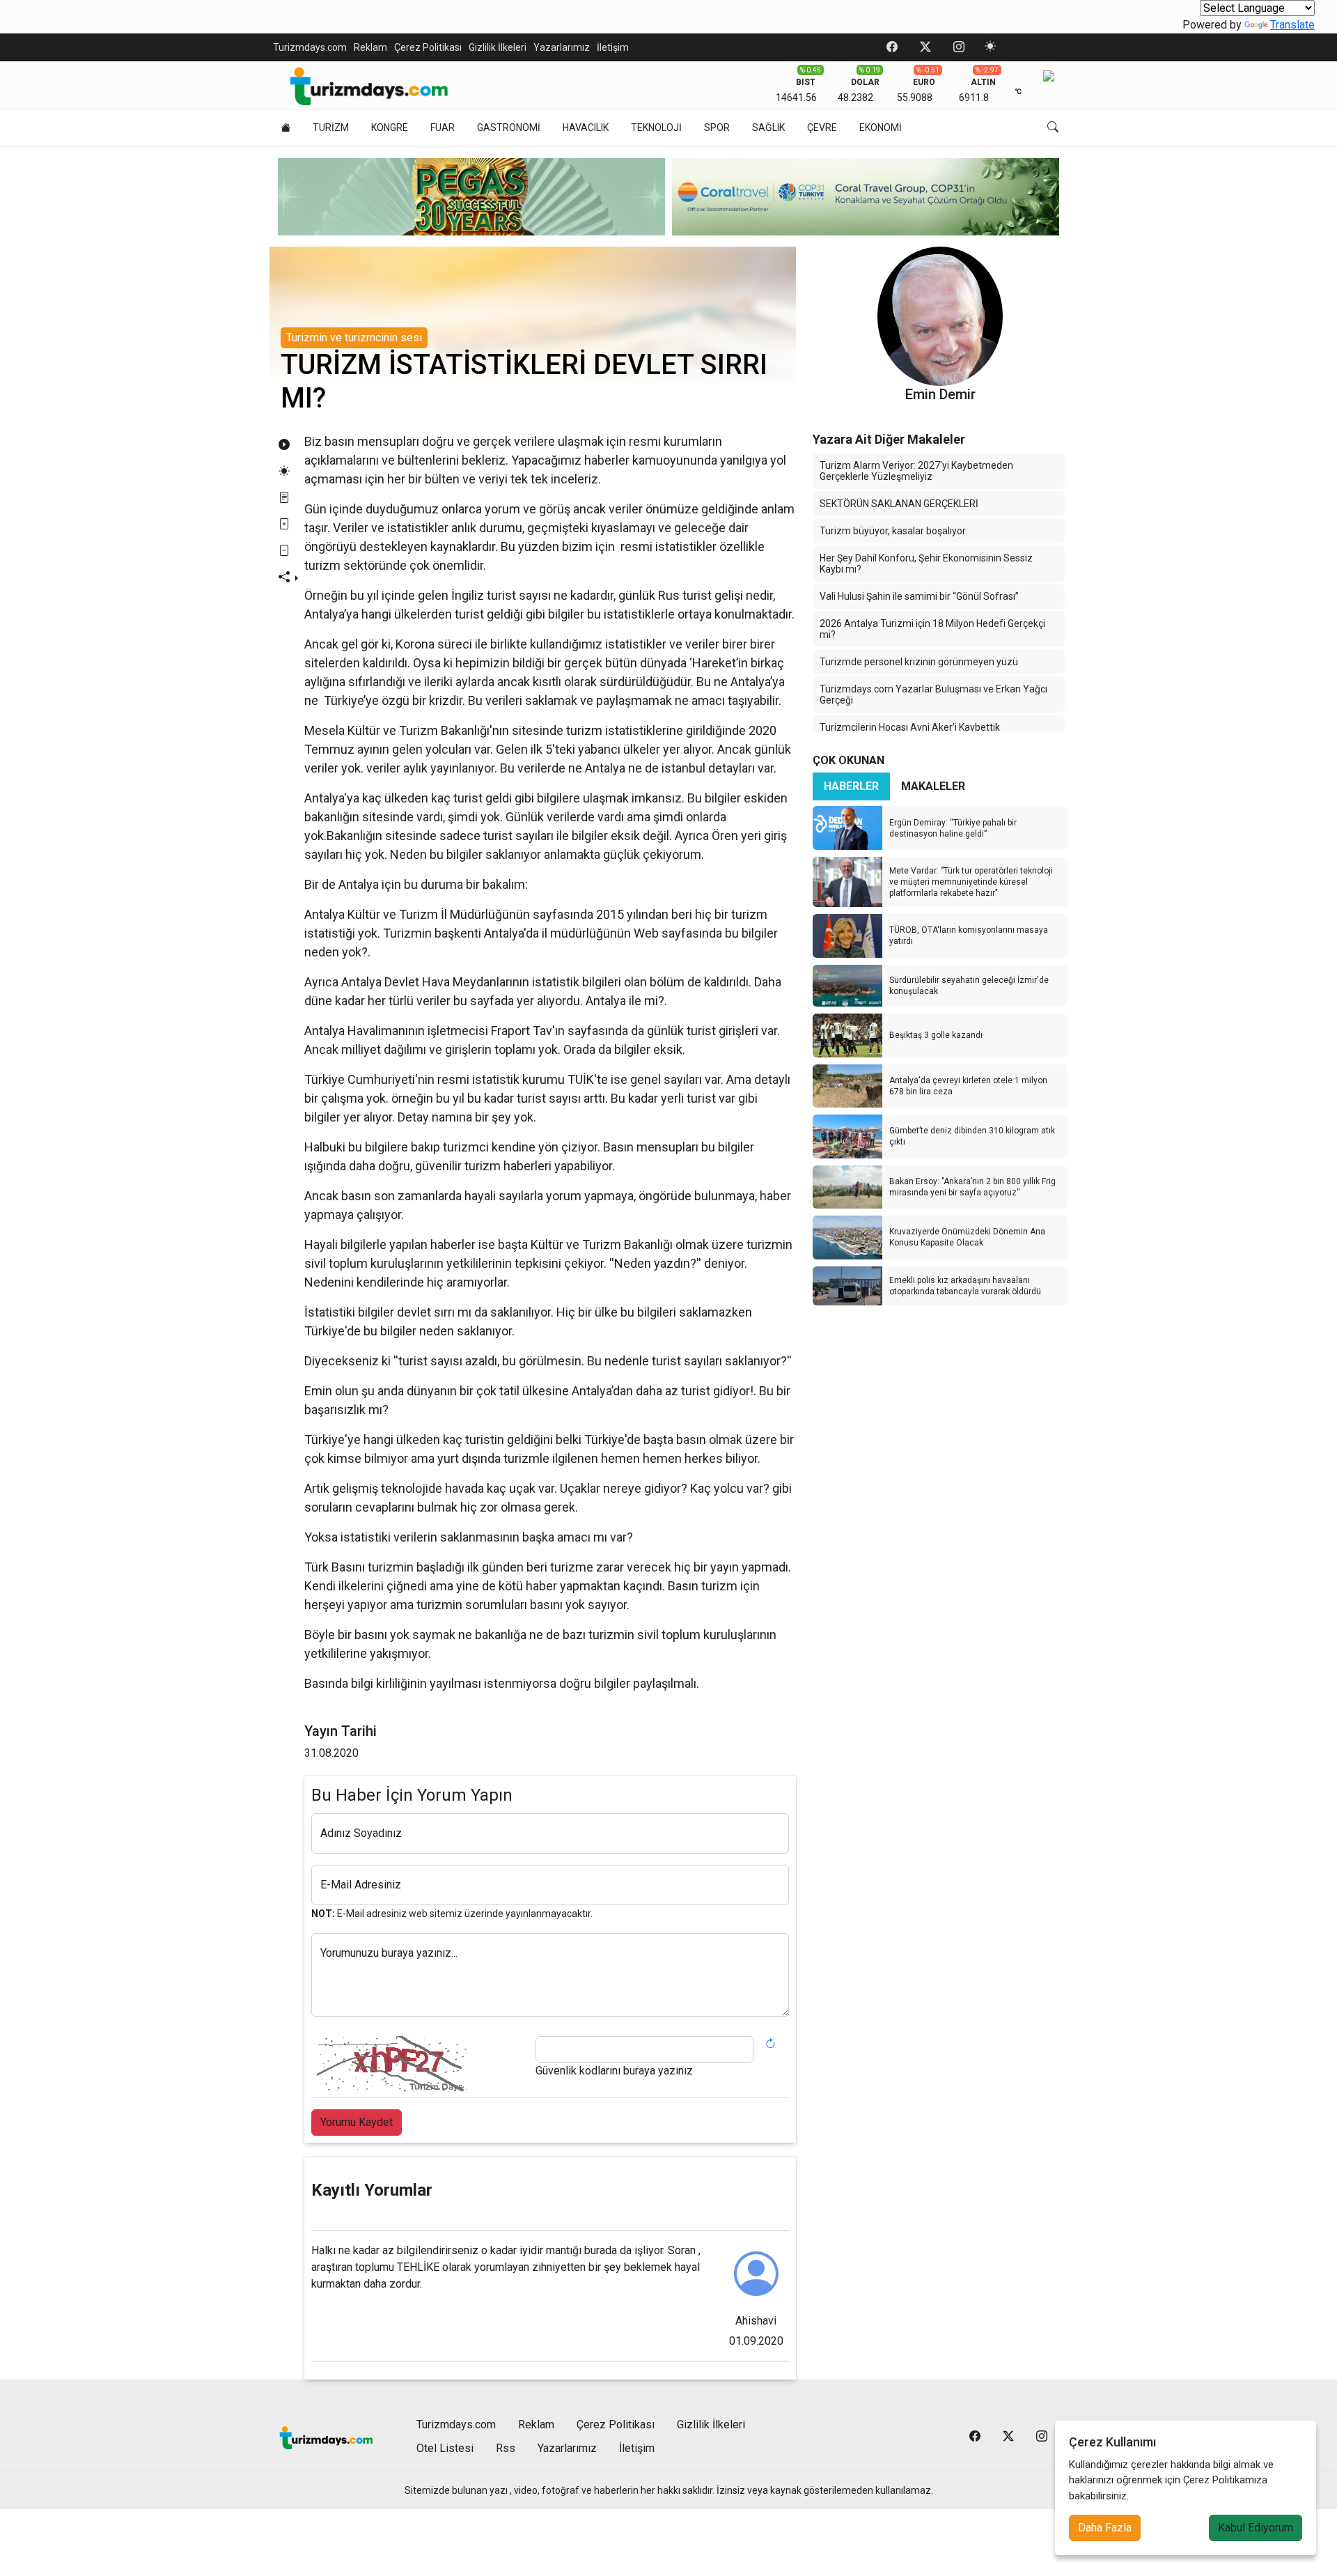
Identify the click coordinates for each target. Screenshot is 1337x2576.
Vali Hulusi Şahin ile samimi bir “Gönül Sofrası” (919, 596)
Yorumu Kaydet (357, 2122)
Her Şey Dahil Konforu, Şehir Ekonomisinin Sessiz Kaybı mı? (926, 564)
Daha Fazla (1105, 2528)
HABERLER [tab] (851, 786)
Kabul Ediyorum (1256, 2528)
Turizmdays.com (310, 47)
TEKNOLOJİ (656, 127)
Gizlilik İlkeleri (498, 47)
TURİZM (331, 127)
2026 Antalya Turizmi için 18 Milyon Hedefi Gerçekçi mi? (932, 629)
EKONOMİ (881, 127)
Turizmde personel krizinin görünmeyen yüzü (919, 662)
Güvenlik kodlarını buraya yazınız (614, 2071)
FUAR (443, 127)
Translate (1292, 25)
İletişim (613, 47)
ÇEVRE (822, 127)
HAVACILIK (586, 127)
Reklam (370, 47)
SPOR (717, 127)
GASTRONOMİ (509, 127)
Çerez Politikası (428, 47)
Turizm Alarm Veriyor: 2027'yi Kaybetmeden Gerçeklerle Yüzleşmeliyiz (916, 471)
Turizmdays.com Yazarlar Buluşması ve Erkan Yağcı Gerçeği (933, 695)
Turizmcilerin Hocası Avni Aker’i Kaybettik (910, 727)
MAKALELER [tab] (933, 786)
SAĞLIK (768, 127)
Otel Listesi (445, 2448)
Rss (506, 2448)
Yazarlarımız (562, 47)
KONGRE (390, 127)
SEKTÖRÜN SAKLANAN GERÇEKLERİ (899, 504)
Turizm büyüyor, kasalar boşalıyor (893, 531)
